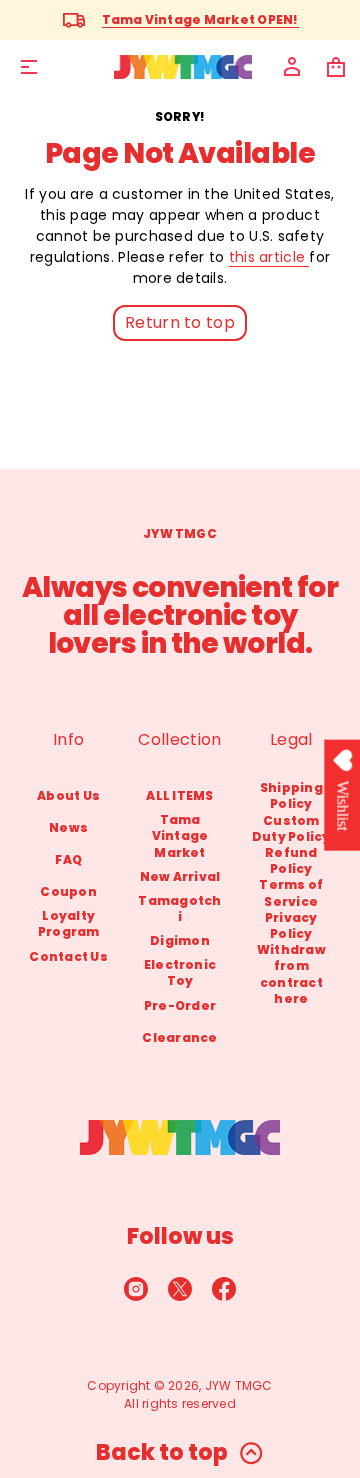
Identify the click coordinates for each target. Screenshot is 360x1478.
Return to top (180, 322)
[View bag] (336, 67)
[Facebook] (224, 1289)
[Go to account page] (292, 67)
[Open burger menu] (29, 67)
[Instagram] (136, 1289)
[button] (336, 67)
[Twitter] (180, 1289)
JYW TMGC (239, 1385)
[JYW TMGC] (183, 67)
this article (269, 257)
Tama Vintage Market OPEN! (200, 19)
